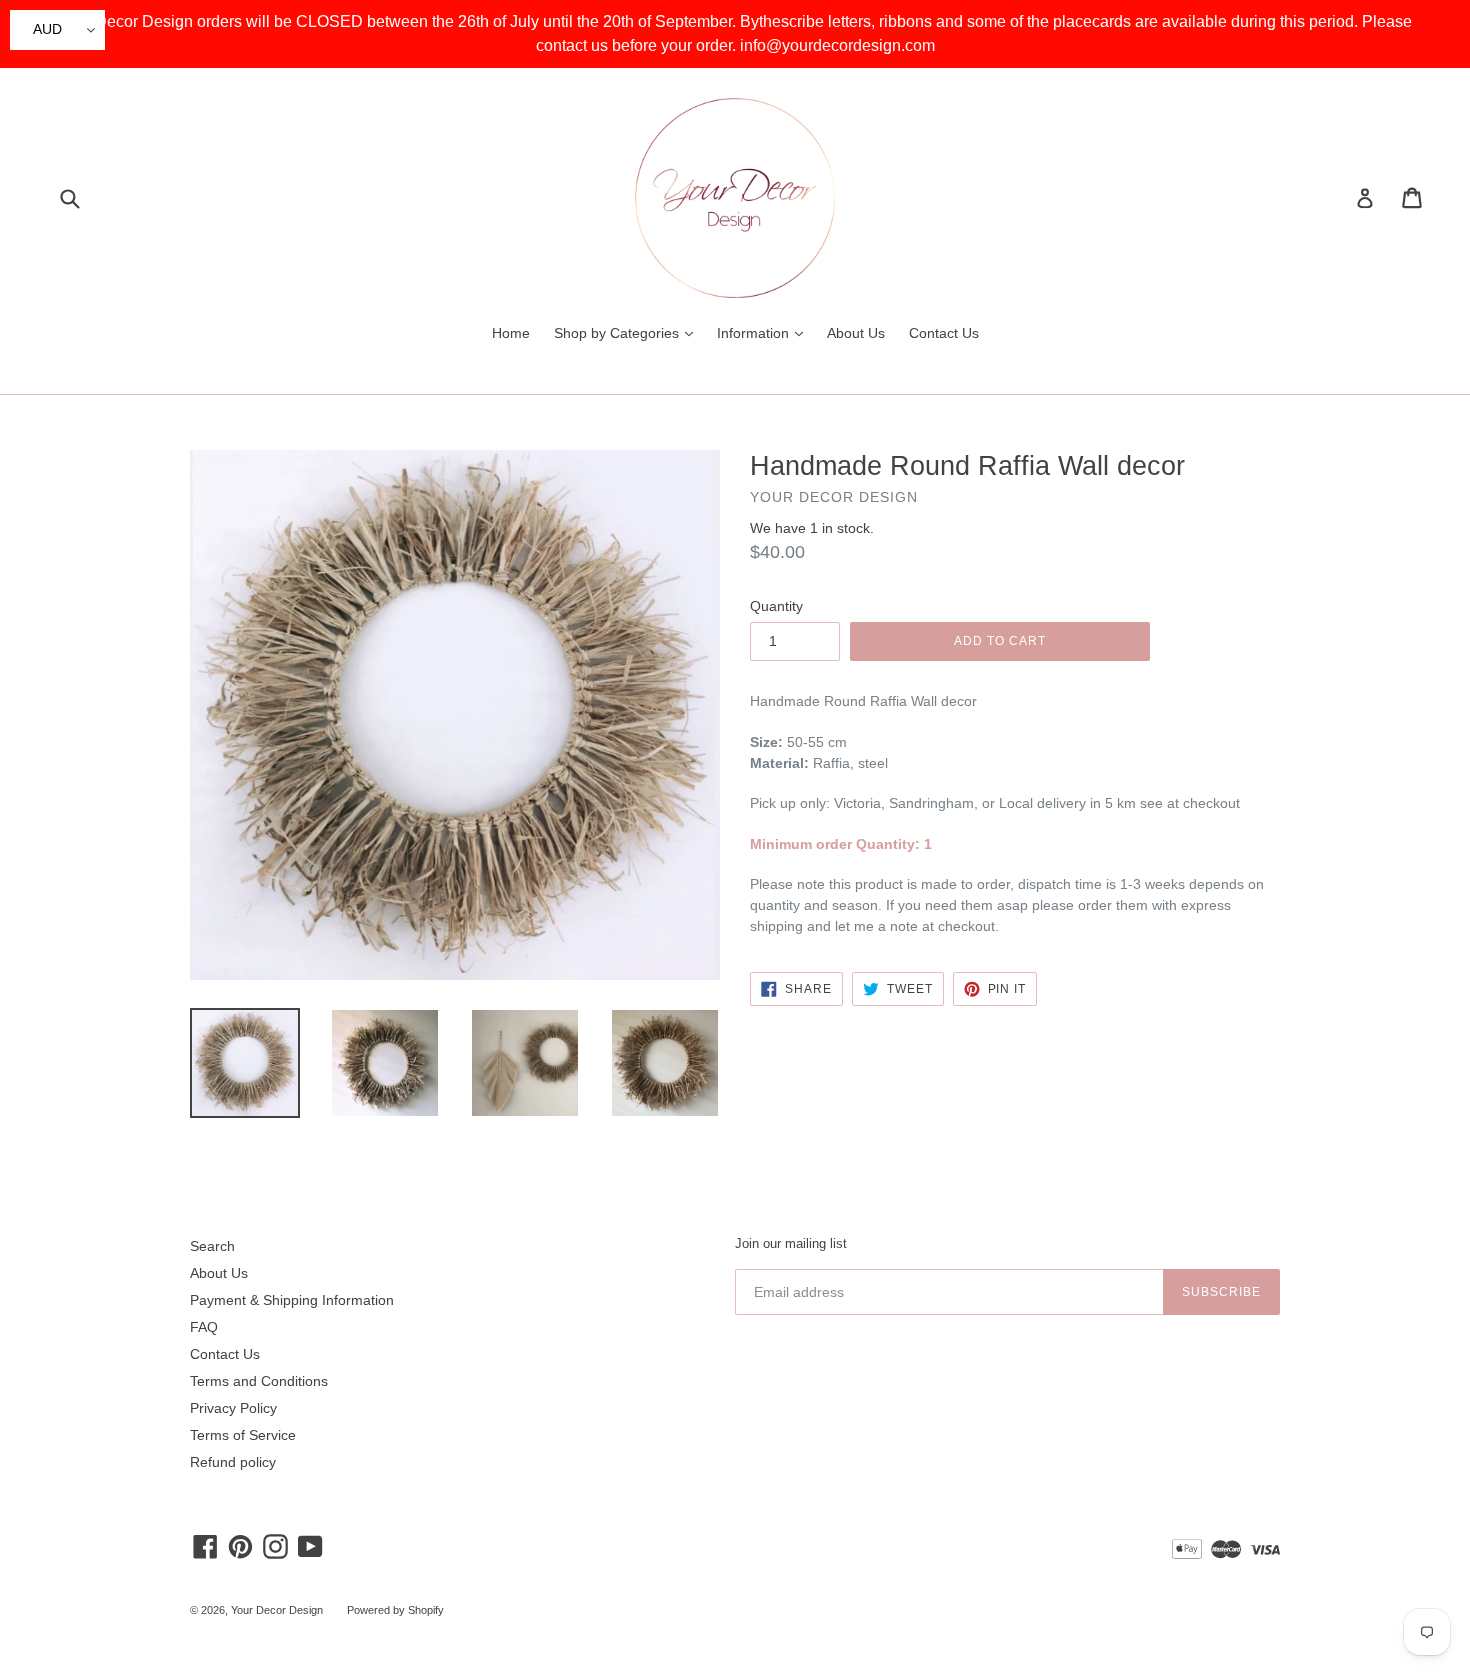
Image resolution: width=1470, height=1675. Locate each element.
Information (765, 332)
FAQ (204, 1327)
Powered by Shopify (395, 1610)
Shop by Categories (628, 332)
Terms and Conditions (259, 1381)
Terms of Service (243, 1435)
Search (212, 1246)
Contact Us (944, 333)
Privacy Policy (233, 1408)
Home (511, 333)
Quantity (776, 606)
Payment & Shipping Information (292, 1300)
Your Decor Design (277, 1610)
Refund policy (233, 1462)
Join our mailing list (791, 1243)
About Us (856, 333)
